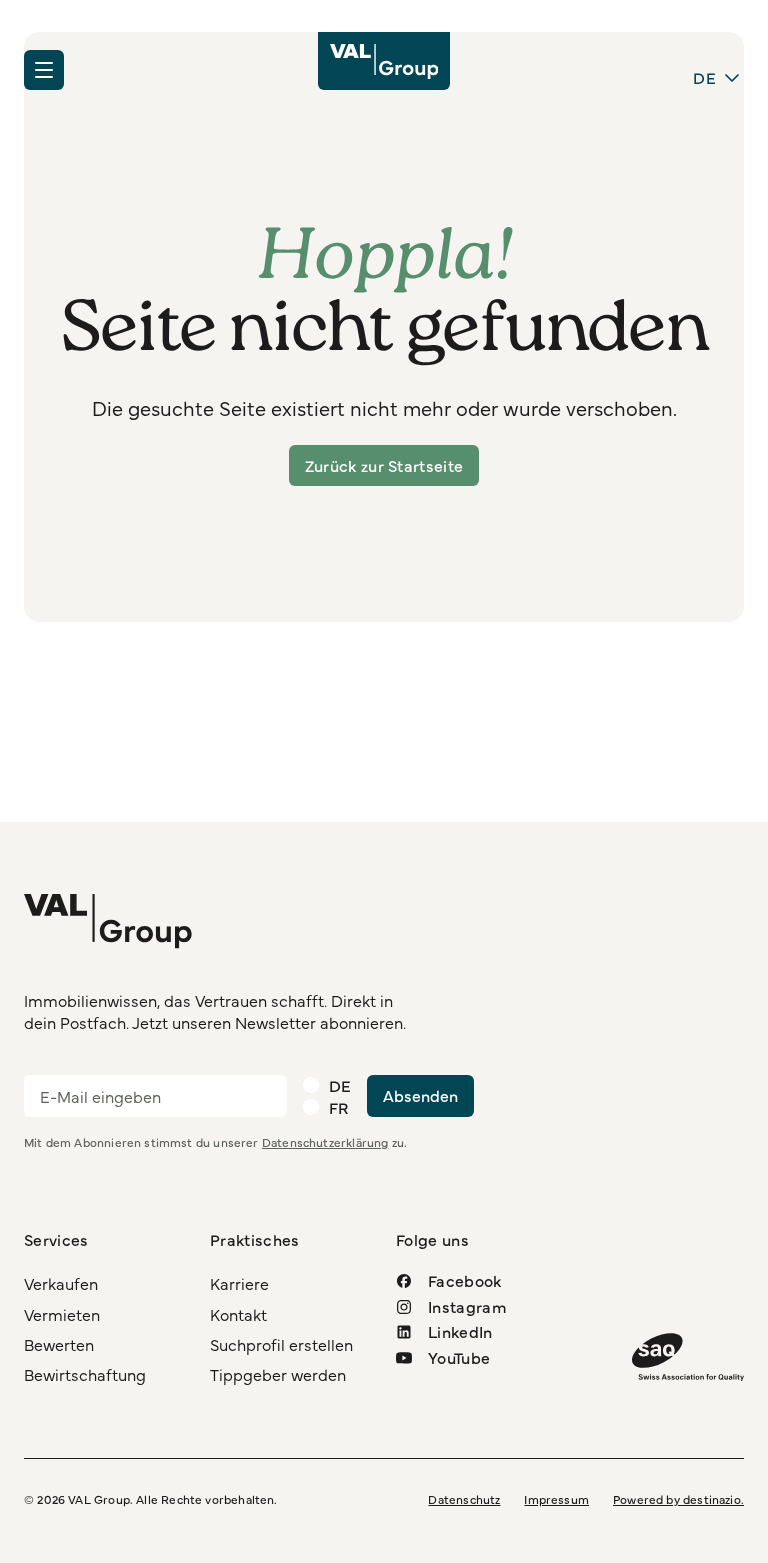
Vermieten (62, 1314)
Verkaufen (61, 1283)
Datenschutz (464, 1499)
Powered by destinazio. (678, 1499)
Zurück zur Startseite (384, 465)
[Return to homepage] (384, 61)
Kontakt (238, 1314)
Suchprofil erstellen (281, 1344)
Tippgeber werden (278, 1374)
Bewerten (59, 1344)
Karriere (239, 1283)
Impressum (556, 1499)
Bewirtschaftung (85, 1374)
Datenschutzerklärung (325, 1142)
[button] (44, 70)
